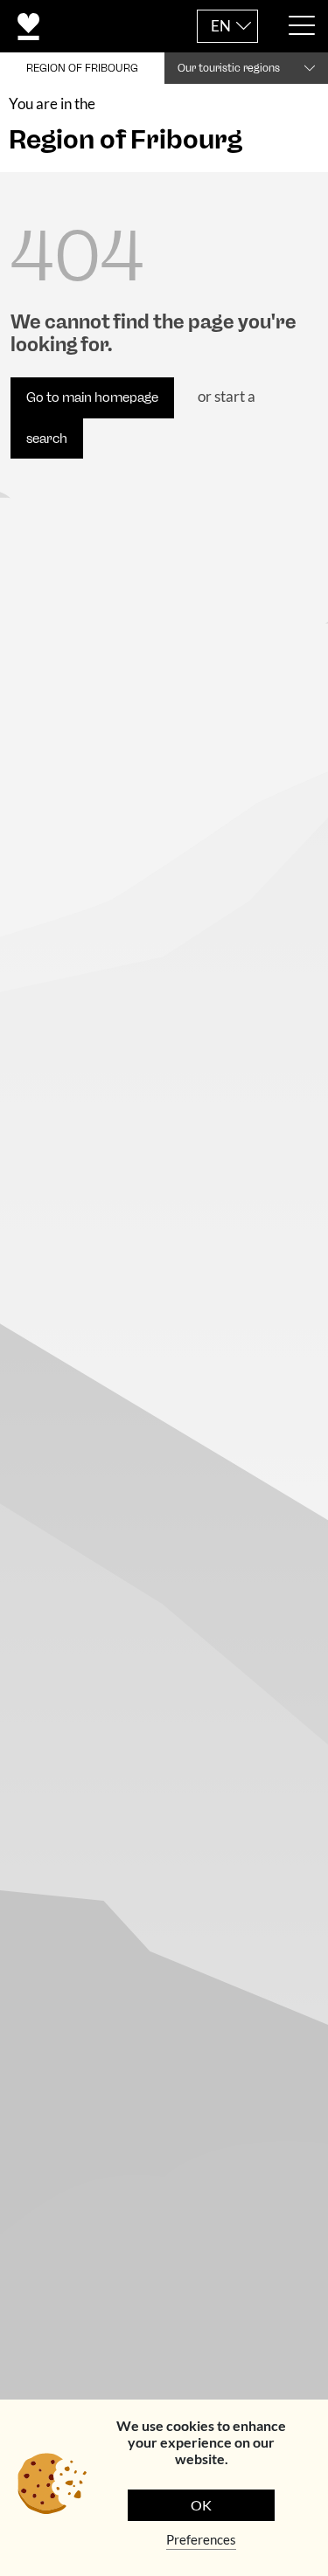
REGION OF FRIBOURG (82, 68)
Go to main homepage (92, 397)
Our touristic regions (229, 68)
